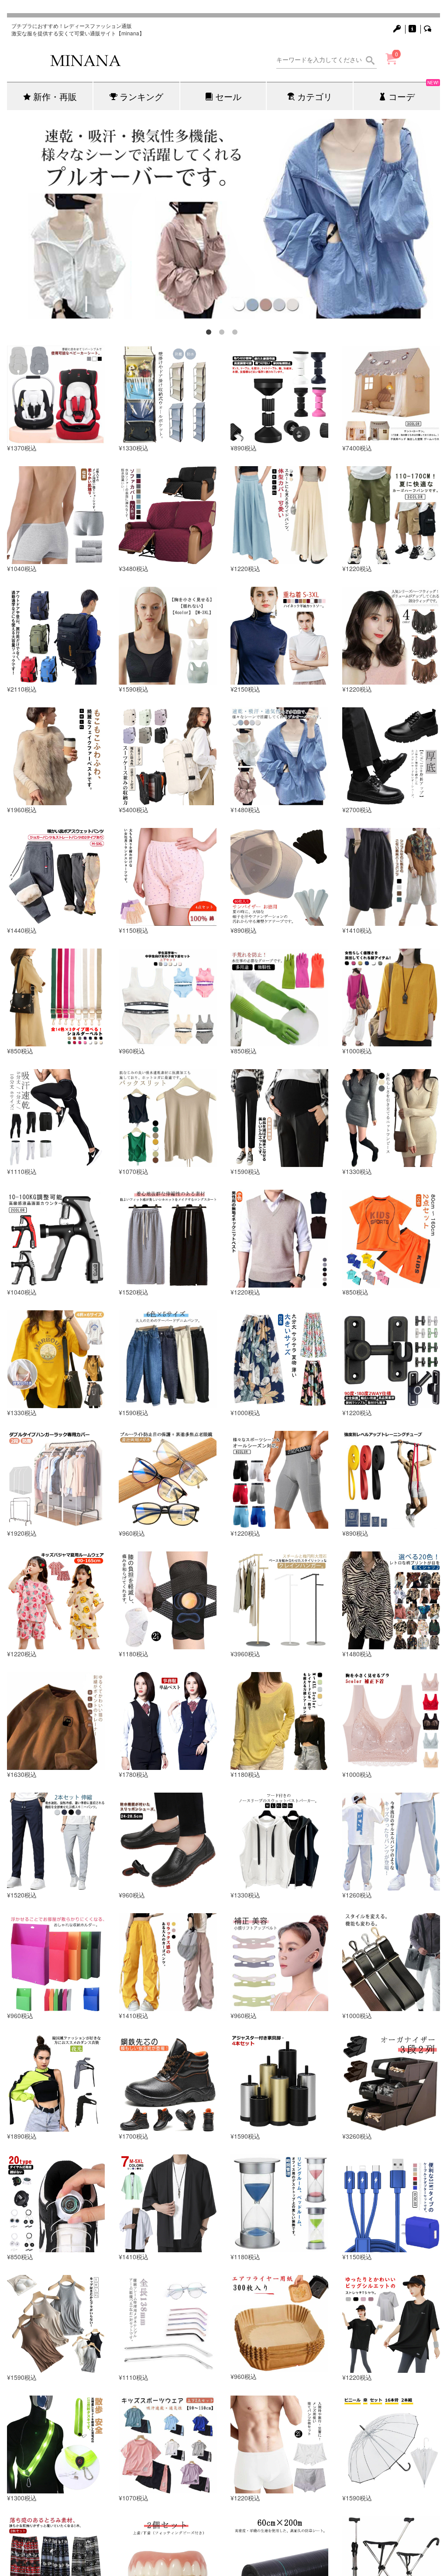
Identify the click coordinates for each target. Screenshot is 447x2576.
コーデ (414, 92)
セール (228, 96)
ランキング (141, 96)
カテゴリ (315, 96)
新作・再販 (55, 96)
